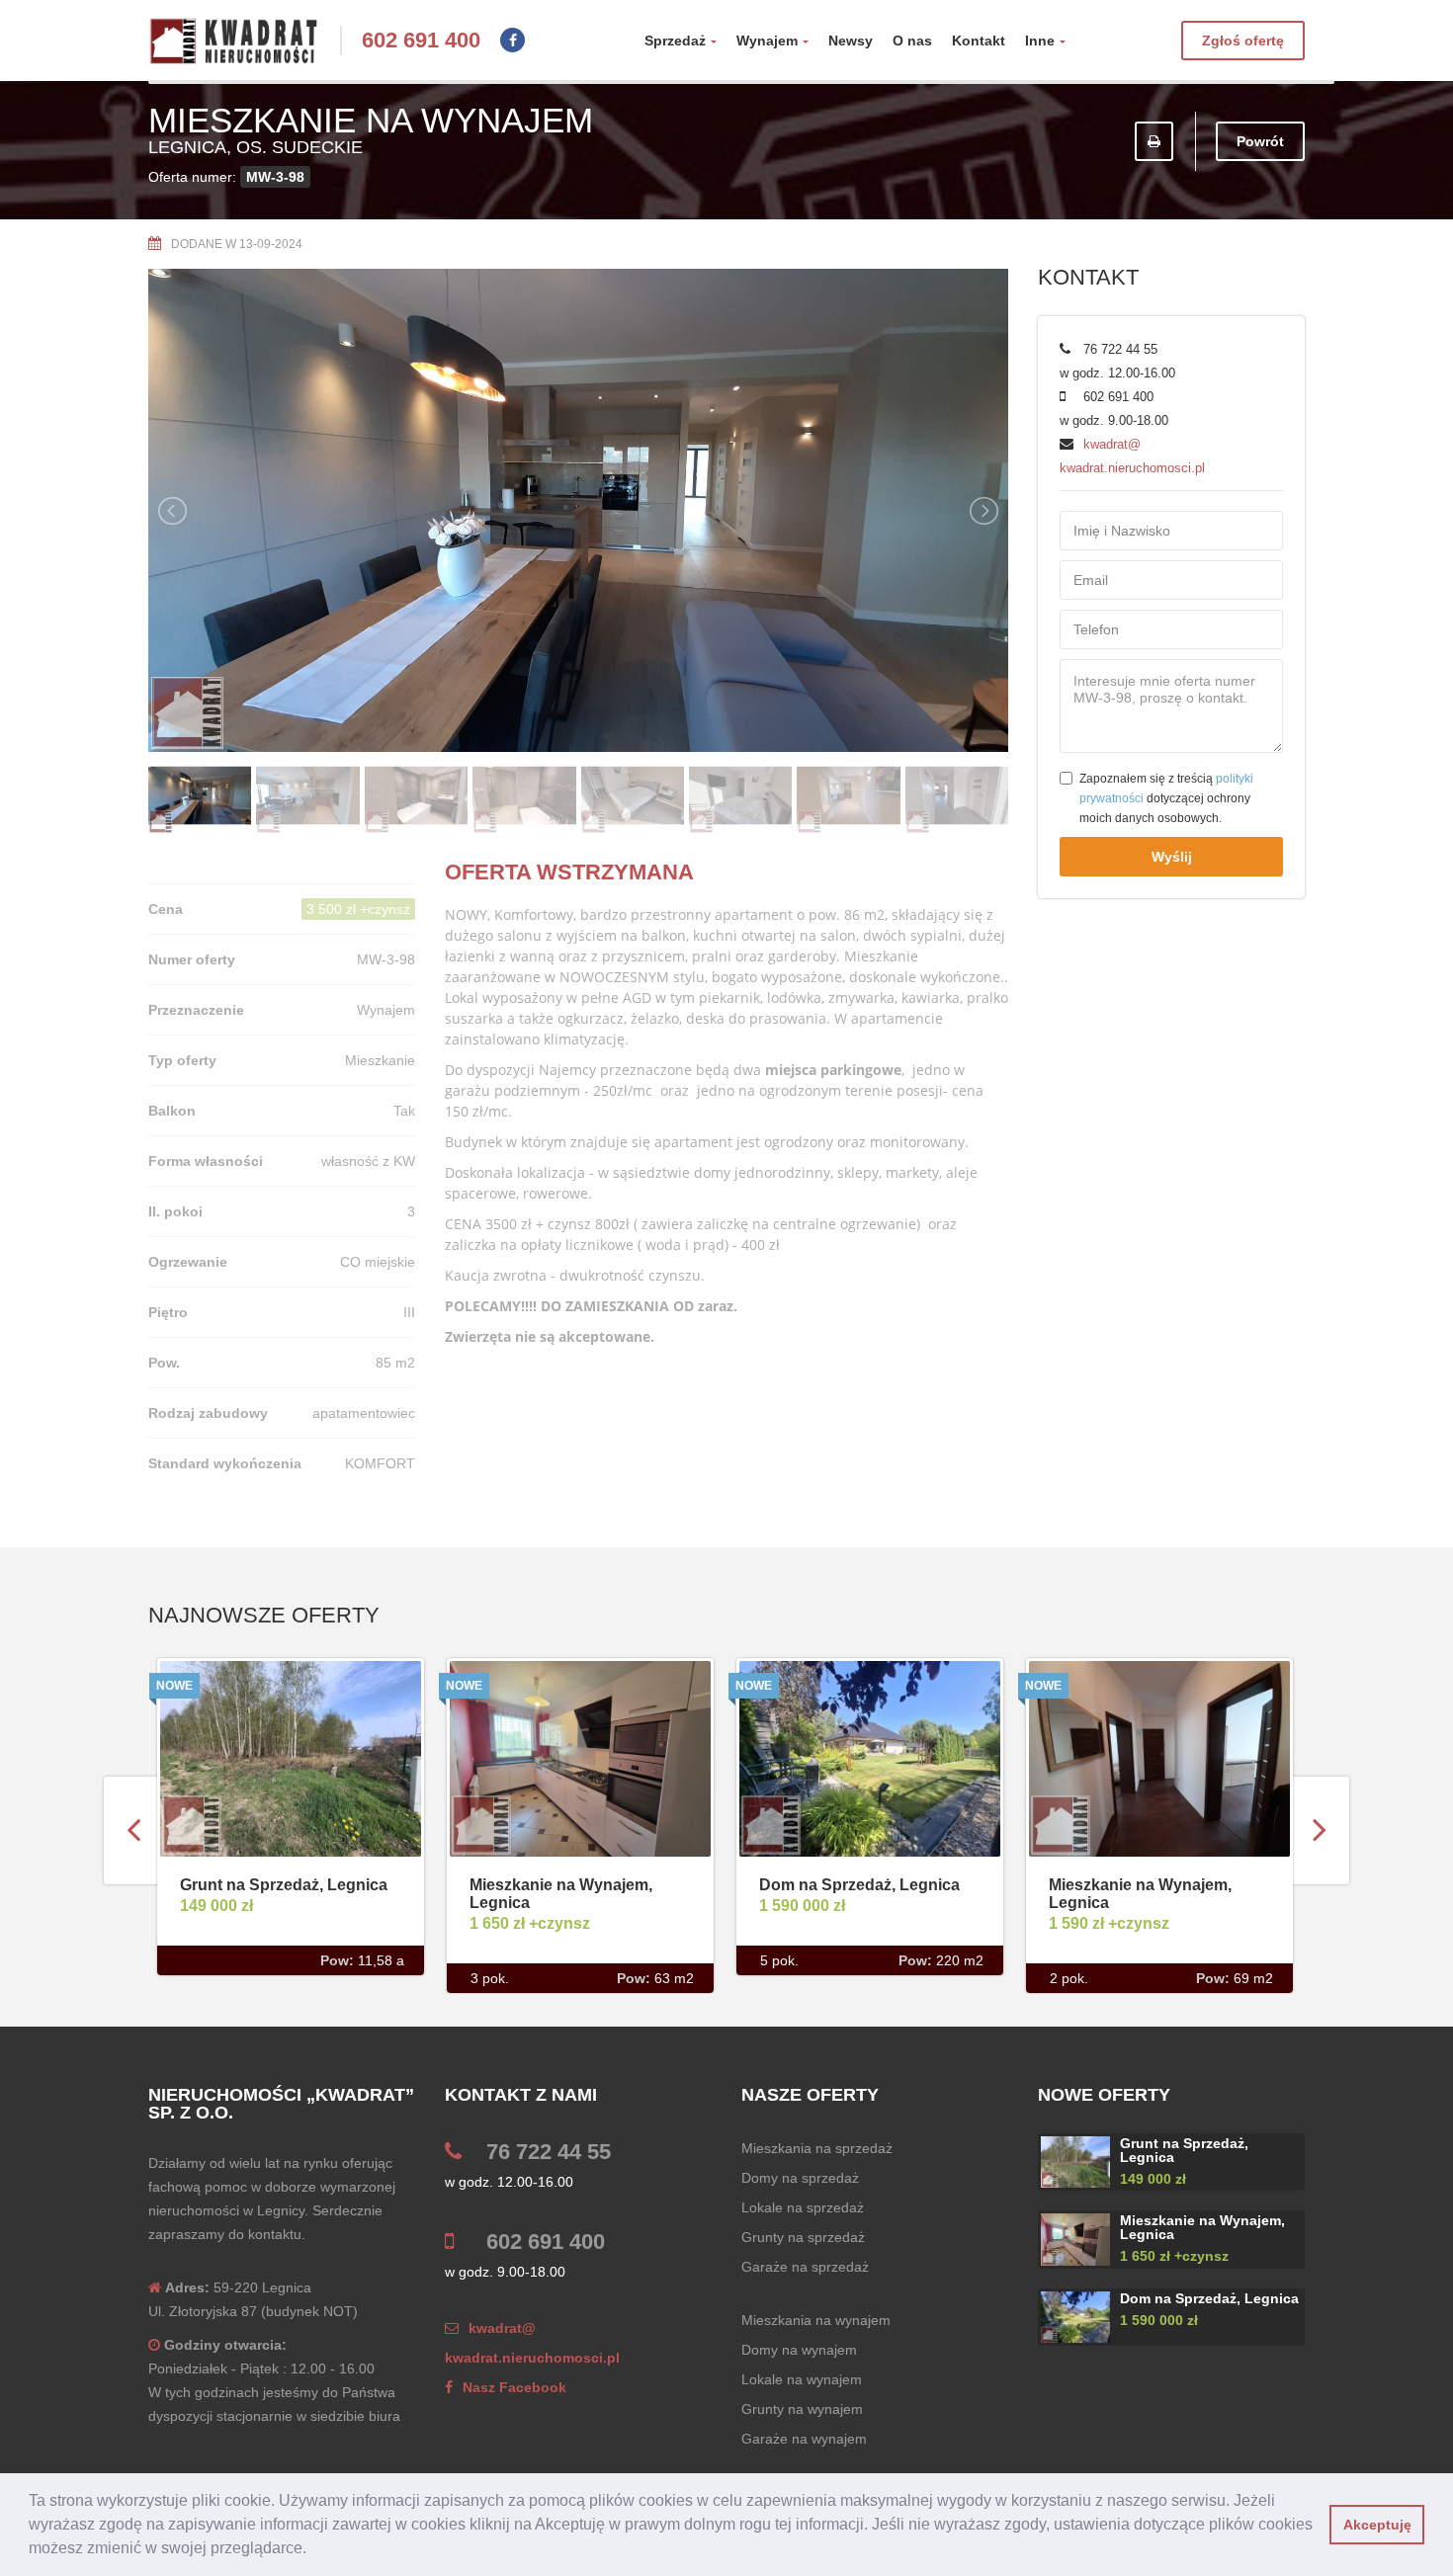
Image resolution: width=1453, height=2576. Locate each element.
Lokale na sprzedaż (803, 2207)
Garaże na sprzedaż (805, 2267)
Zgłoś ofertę (1243, 41)
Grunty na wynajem (802, 2409)
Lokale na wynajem (802, 2379)
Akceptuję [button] (1377, 2525)
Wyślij (1172, 857)
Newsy (851, 41)
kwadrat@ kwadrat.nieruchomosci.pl (532, 2343)
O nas (912, 41)
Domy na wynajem (799, 2350)
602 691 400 (421, 40)
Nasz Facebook (514, 2387)
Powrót (1260, 141)
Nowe (174, 1686)
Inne (1040, 41)
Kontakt (979, 41)
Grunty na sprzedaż (803, 2237)
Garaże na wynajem (804, 2439)
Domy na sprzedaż (800, 2178)
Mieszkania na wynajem (816, 2320)
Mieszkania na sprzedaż (817, 2148)
